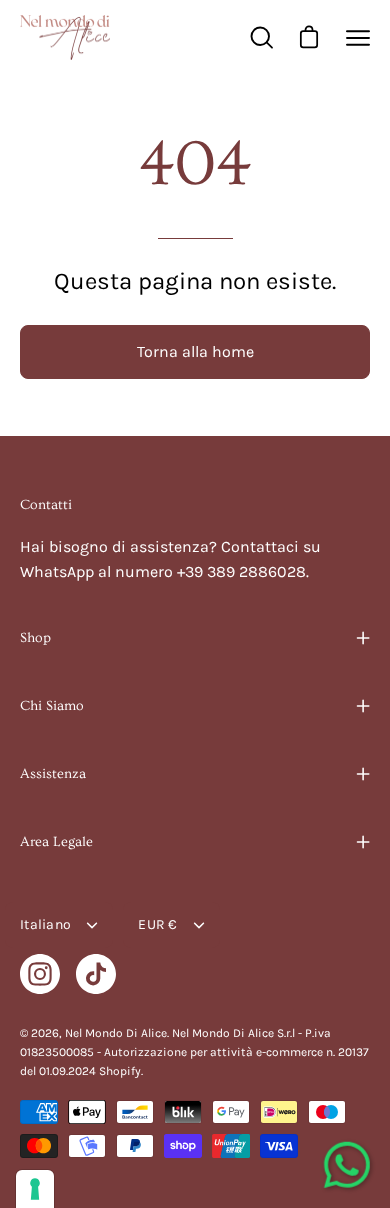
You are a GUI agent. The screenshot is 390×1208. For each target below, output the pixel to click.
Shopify (120, 1071)
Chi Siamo (52, 706)
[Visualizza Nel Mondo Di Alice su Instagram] (40, 974)
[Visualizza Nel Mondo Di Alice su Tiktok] (96, 974)
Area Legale (56, 842)
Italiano (45, 924)
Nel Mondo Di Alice (116, 1033)
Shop (35, 638)
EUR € (157, 924)
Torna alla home (195, 351)
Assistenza (53, 774)
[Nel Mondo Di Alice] (65, 37)
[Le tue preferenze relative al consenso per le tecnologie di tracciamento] (35, 1189)
